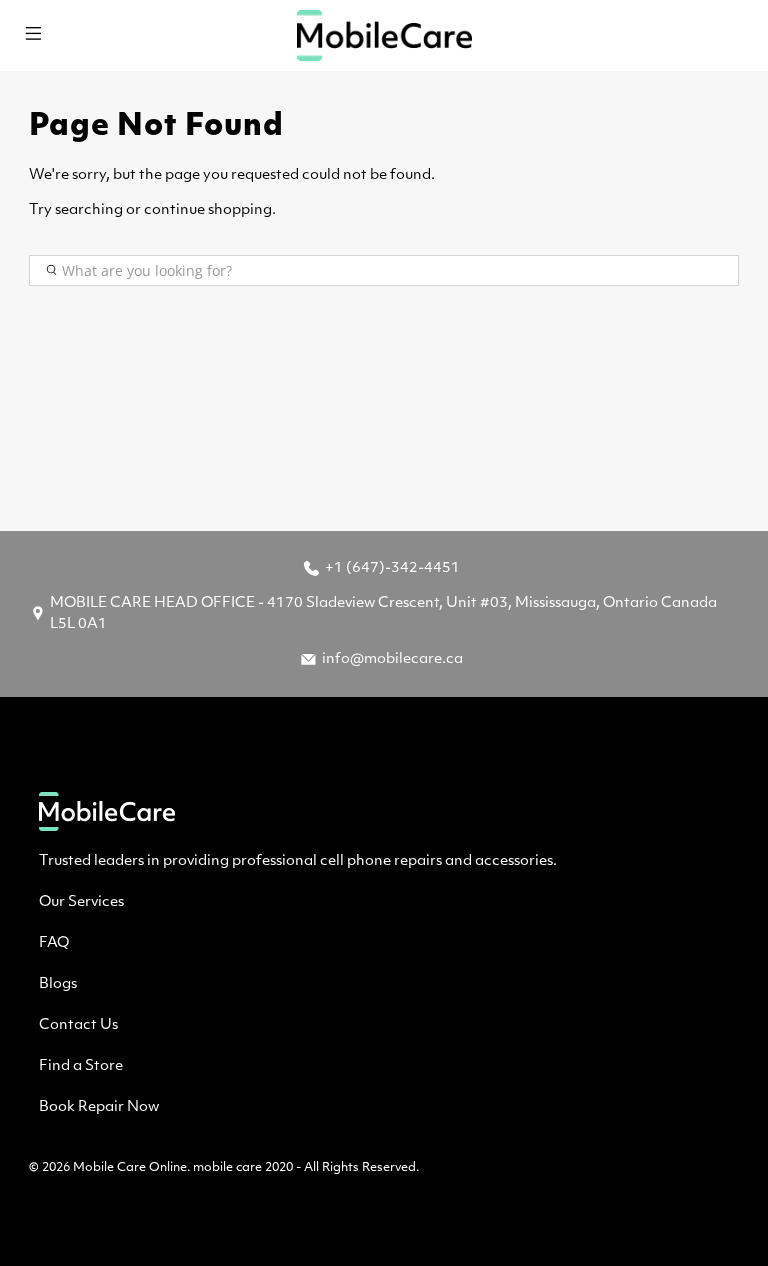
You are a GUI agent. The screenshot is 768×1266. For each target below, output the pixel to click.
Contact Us (78, 1025)
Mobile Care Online (130, 1168)
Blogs (58, 984)
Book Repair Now (99, 1107)
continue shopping (208, 210)
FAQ (54, 943)
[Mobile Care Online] (384, 35)
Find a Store (81, 1066)
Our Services (81, 902)
